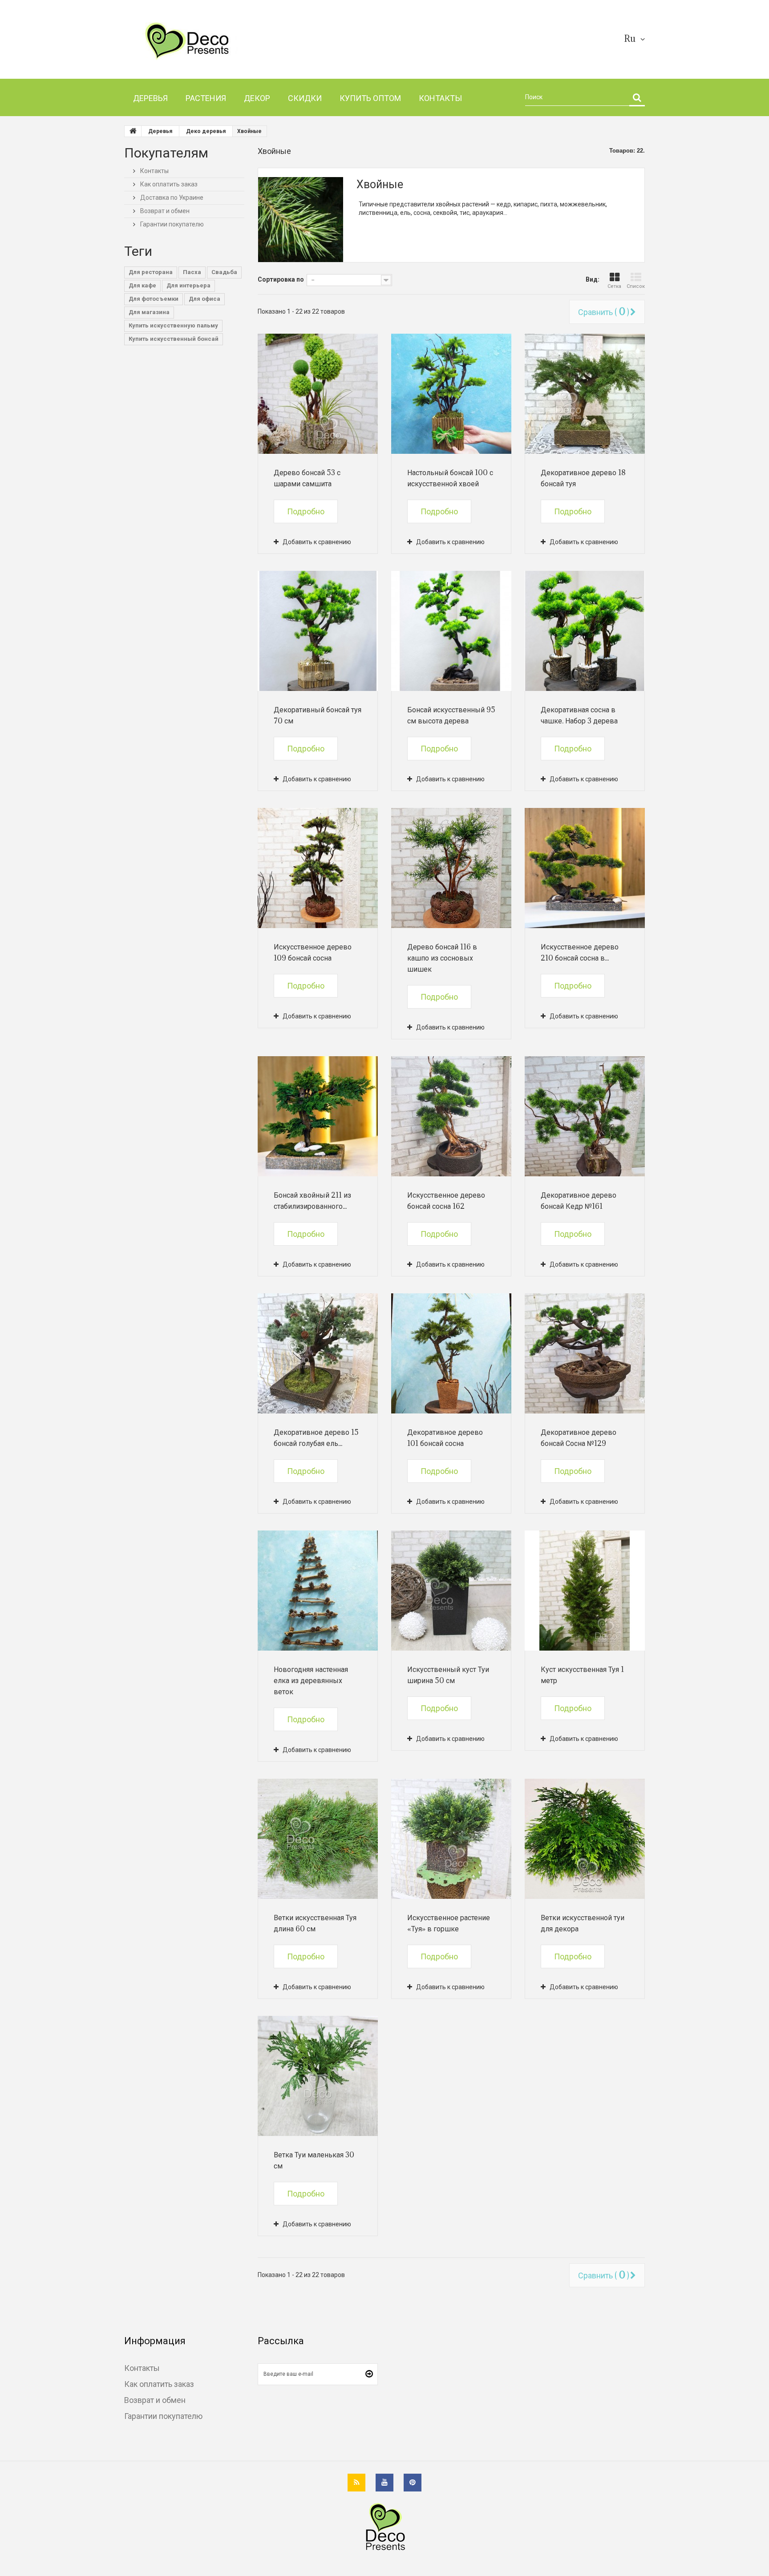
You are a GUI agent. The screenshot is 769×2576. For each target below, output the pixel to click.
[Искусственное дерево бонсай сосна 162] (451, 1116)
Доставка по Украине (171, 198)
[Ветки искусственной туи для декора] (585, 1839)
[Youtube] (384, 2483)
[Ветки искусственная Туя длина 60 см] (318, 1839)
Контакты (154, 171)
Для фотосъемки (154, 299)
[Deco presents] (208, 41)
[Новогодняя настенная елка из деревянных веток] (318, 1591)
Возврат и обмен (164, 211)
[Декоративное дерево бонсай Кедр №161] (585, 1116)
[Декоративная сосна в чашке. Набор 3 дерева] (585, 631)
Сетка (614, 286)
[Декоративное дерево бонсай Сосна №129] (585, 1353)
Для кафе (142, 285)
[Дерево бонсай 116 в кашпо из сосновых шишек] (451, 868)
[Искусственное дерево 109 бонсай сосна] (318, 868)
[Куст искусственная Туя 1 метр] (585, 1591)
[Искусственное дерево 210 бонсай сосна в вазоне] (585, 868)
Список (636, 286)
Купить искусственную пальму (173, 325)
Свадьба (224, 272)
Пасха (192, 272)
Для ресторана (151, 272)
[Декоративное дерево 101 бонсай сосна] (451, 1353)
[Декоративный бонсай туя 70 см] (318, 631)
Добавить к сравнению (317, 542)
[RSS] (356, 2483)
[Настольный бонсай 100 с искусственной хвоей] (451, 394)
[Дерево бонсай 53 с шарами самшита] (318, 394)
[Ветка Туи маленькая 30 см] (318, 2076)
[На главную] (133, 131)
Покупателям (166, 152)
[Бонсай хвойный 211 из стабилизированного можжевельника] (318, 1116)
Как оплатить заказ (168, 184)
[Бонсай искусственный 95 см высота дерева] (451, 631)
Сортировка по (281, 279)
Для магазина (149, 312)
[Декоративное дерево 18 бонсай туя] (585, 394)
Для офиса (204, 299)
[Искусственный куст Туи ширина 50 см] (451, 1591)
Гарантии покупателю (171, 224)
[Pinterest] (413, 2483)
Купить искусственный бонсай (174, 339)
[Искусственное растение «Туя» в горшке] (451, 1839)
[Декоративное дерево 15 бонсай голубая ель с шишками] (318, 1353)
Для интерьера (188, 285)
